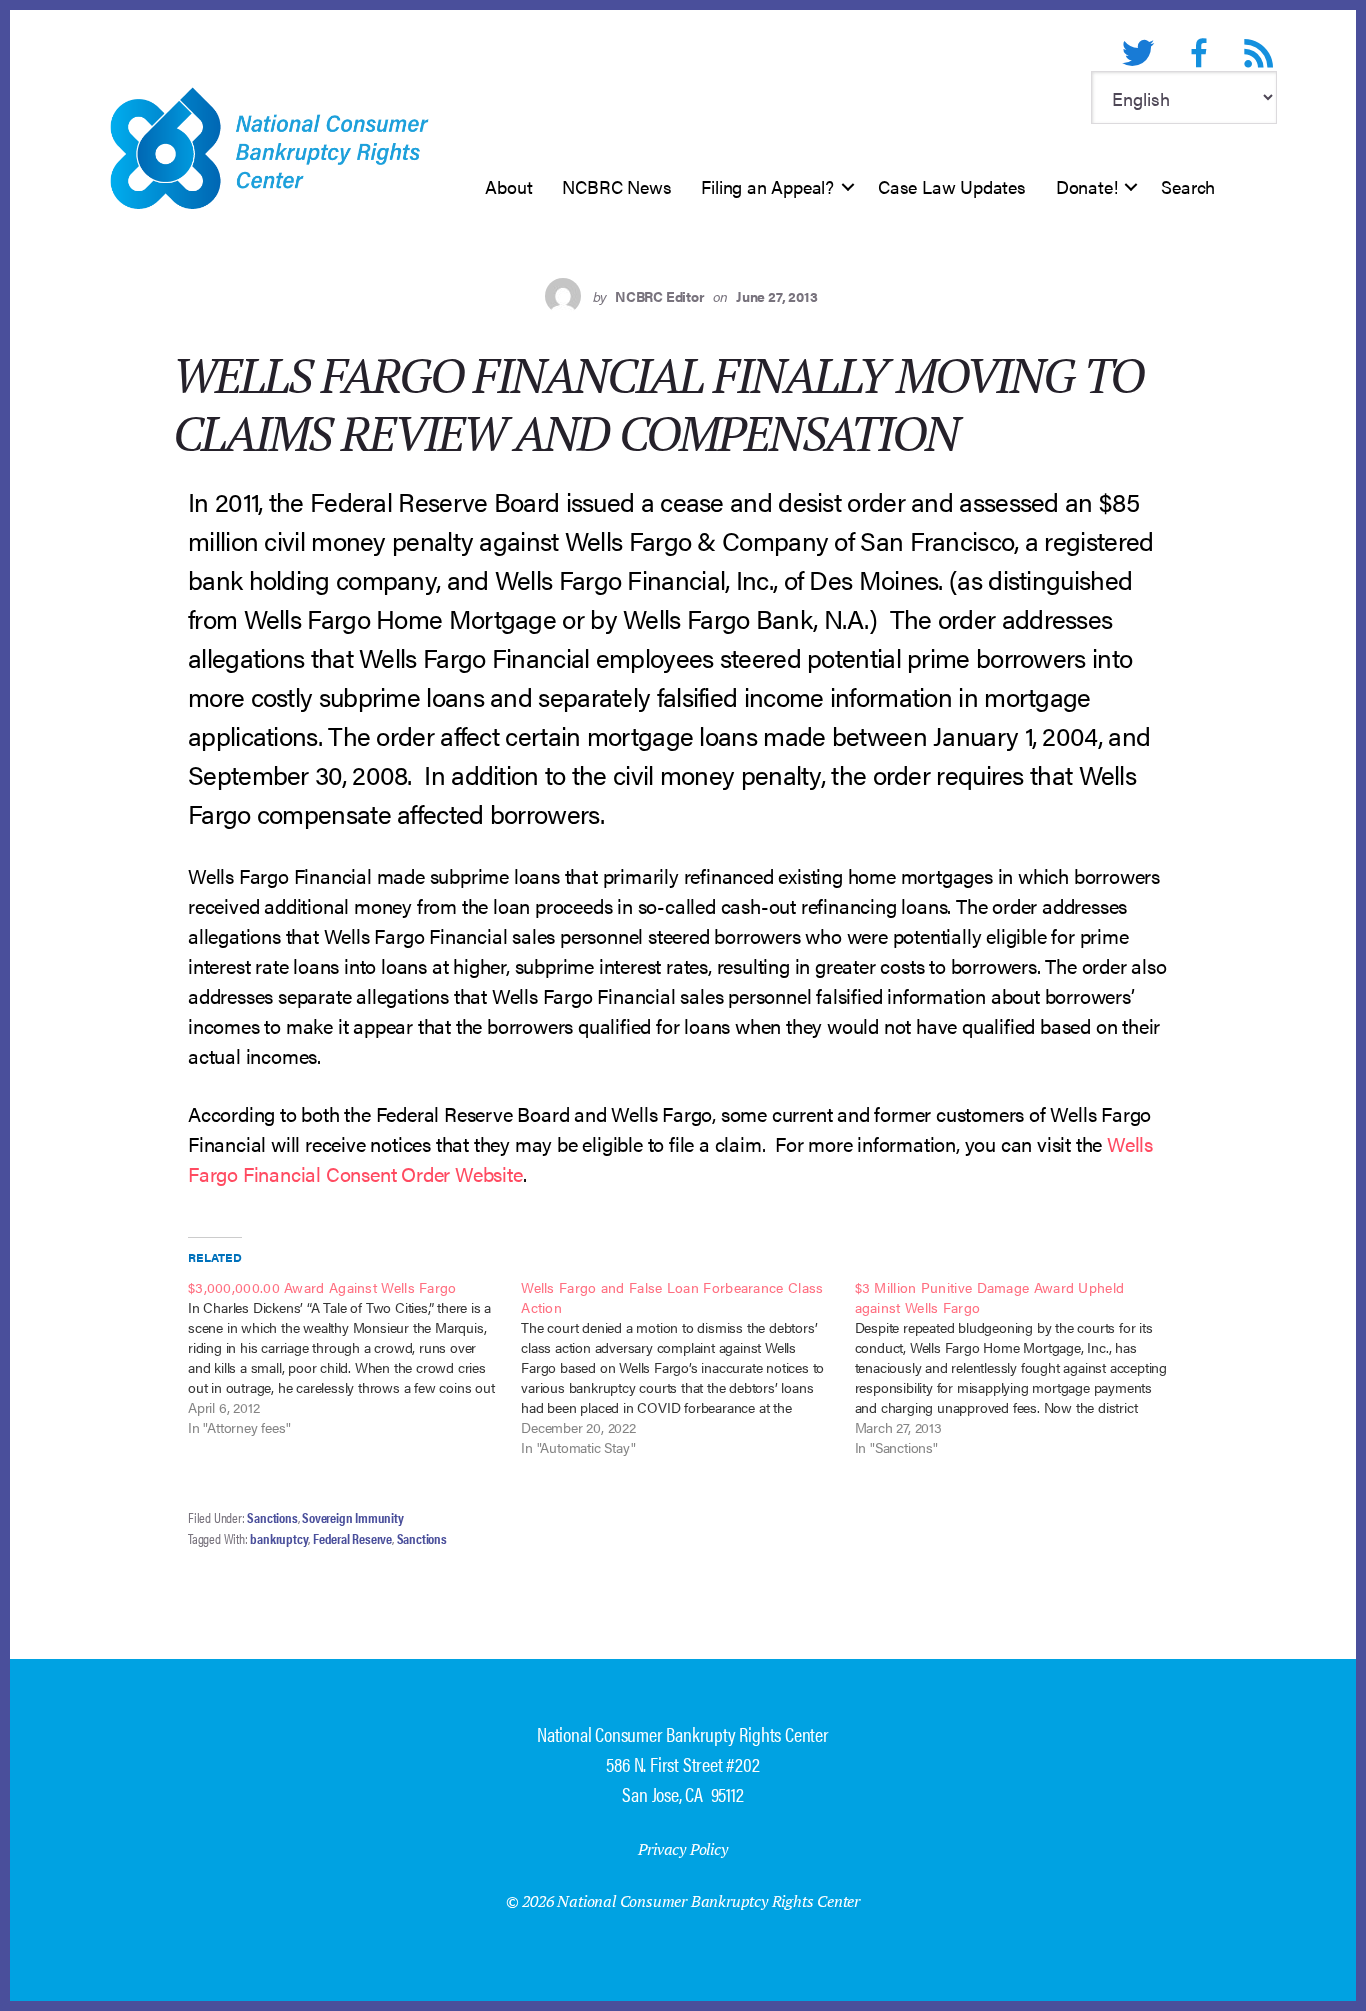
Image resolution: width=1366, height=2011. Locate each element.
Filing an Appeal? (767, 186)
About (508, 186)
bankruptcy (279, 1538)
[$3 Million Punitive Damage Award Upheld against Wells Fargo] (1021, 1367)
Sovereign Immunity (352, 1517)
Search (1188, 186)
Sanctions (272, 1517)
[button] (848, 187)
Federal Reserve (352, 1538)
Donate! (1087, 186)
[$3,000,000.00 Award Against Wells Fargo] (354, 1357)
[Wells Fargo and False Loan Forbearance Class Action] (687, 1367)
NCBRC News (616, 186)
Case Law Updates (952, 186)
